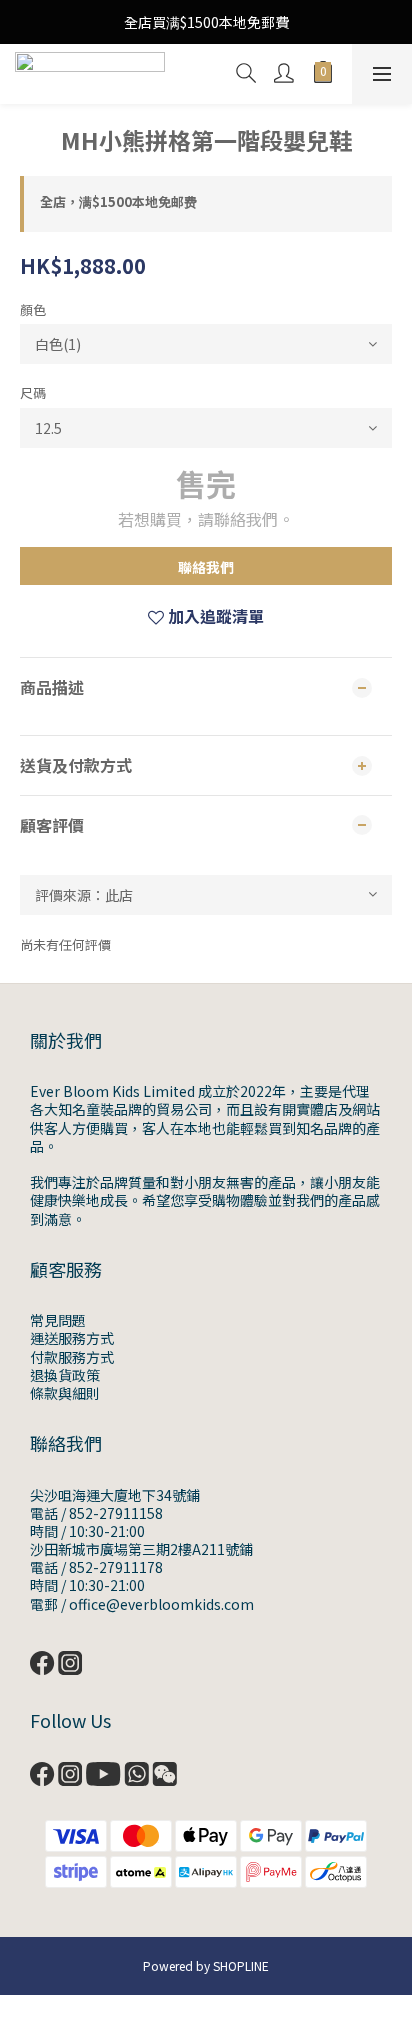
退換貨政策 (65, 1375)
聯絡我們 (206, 567)
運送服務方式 (72, 1338)
